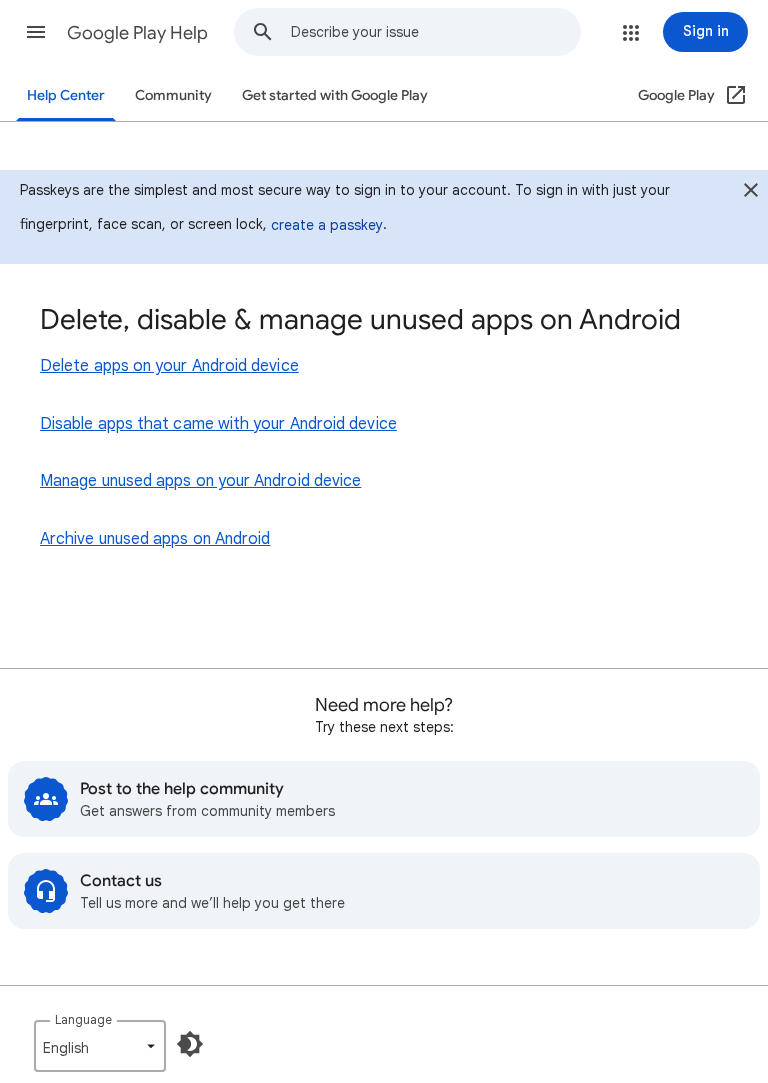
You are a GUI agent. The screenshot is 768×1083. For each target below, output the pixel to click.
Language (83, 1019)
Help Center (66, 95)
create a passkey (327, 225)
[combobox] (435, 32)
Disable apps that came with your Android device (218, 424)
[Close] (751, 193)
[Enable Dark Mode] (190, 1044)
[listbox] (100, 1046)
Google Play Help (137, 33)
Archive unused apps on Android (155, 539)
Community (173, 95)
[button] (36, 32)
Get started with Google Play (335, 95)
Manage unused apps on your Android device (200, 481)
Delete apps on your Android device (169, 366)
